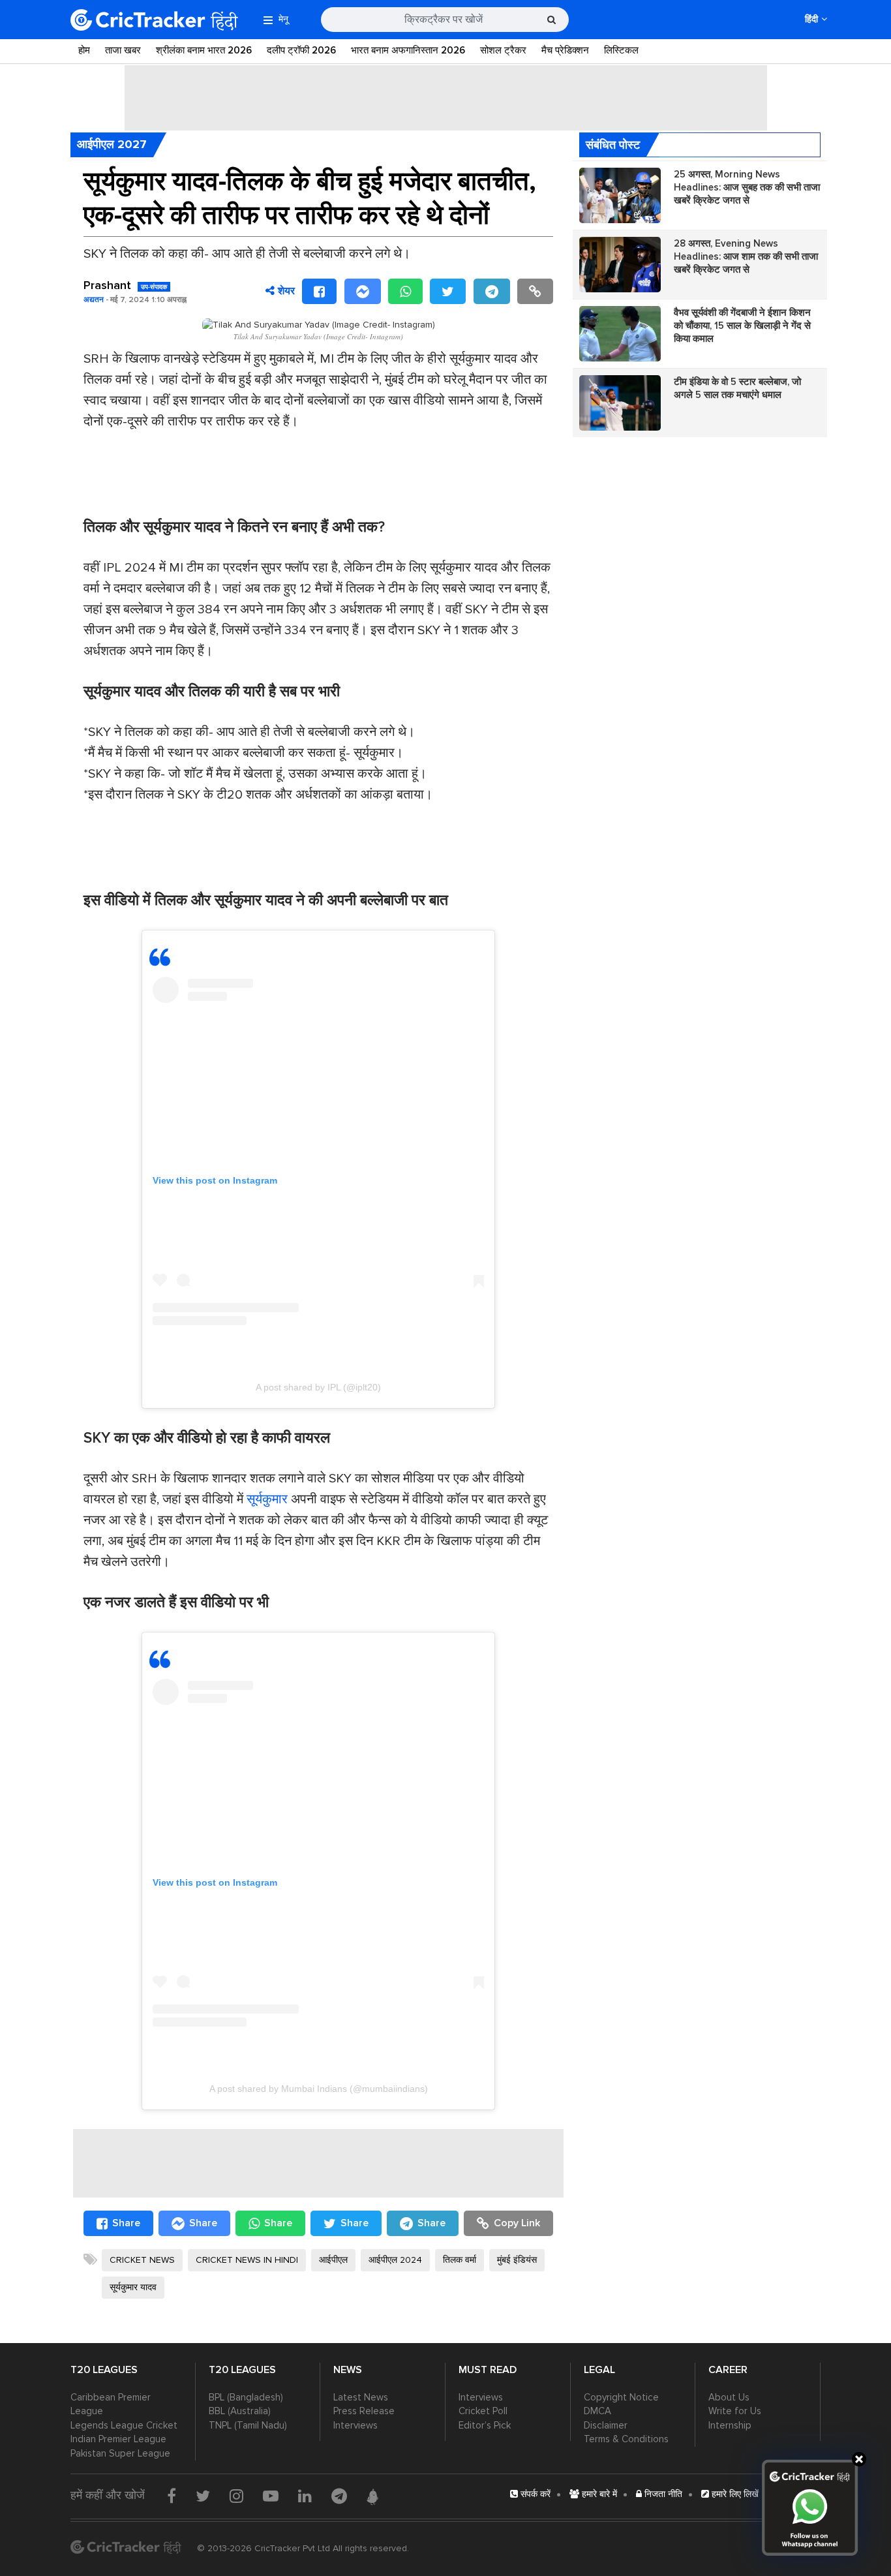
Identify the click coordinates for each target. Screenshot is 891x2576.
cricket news (142, 2260)
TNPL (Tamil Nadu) (248, 2425)
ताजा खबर (123, 50)
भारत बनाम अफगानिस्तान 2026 (408, 50)
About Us (729, 2397)
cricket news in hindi (247, 2260)
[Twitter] (448, 291)
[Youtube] (271, 2496)
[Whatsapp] (405, 291)
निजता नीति (662, 2494)
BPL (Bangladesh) (246, 2397)
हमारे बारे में (598, 2494)
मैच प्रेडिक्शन (565, 50)
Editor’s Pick (485, 2425)
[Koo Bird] (372, 2497)
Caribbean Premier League (111, 2404)
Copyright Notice (621, 2397)
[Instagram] (236, 2496)
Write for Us (735, 2411)
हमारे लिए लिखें (734, 2494)
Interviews (355, 2425)
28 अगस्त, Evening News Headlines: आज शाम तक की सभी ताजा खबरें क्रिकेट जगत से (746, 256)
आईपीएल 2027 (112, 144)
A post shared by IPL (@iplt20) (318, 1387)
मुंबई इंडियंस (517, 2260)
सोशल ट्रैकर (503, 50)
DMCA (597, 2411)
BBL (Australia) (240, 2411)
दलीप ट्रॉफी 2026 (301, 50)
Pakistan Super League (120, 2453)
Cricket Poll (483, 2411)
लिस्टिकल (621, 50)
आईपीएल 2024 (395, 2260)
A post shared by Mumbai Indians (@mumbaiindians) (319, 2089)
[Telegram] (492, 291)
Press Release (364, 2411)
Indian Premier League (118, 2439)
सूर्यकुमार (267, 1499)
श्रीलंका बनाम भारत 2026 (204, 50)
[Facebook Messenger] (363, 291)
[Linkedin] (305, 2496)
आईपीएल (333, 2260)
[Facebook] (319, 291)
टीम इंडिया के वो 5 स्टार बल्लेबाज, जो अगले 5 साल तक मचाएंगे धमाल (737, 388)
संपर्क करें (534, 2494)
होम (84, 50)
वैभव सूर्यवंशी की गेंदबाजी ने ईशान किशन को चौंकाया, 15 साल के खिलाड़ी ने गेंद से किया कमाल (742, 326)
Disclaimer (606, 2425)
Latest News (361, 2397)
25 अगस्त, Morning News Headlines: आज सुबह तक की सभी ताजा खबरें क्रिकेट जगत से (747, 187)
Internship (730, 2425)
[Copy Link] (535, 291)
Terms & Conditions (626, 2439)
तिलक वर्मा (460, 2260)
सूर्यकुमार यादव (133, 2287)
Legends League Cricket (124, 2425)
